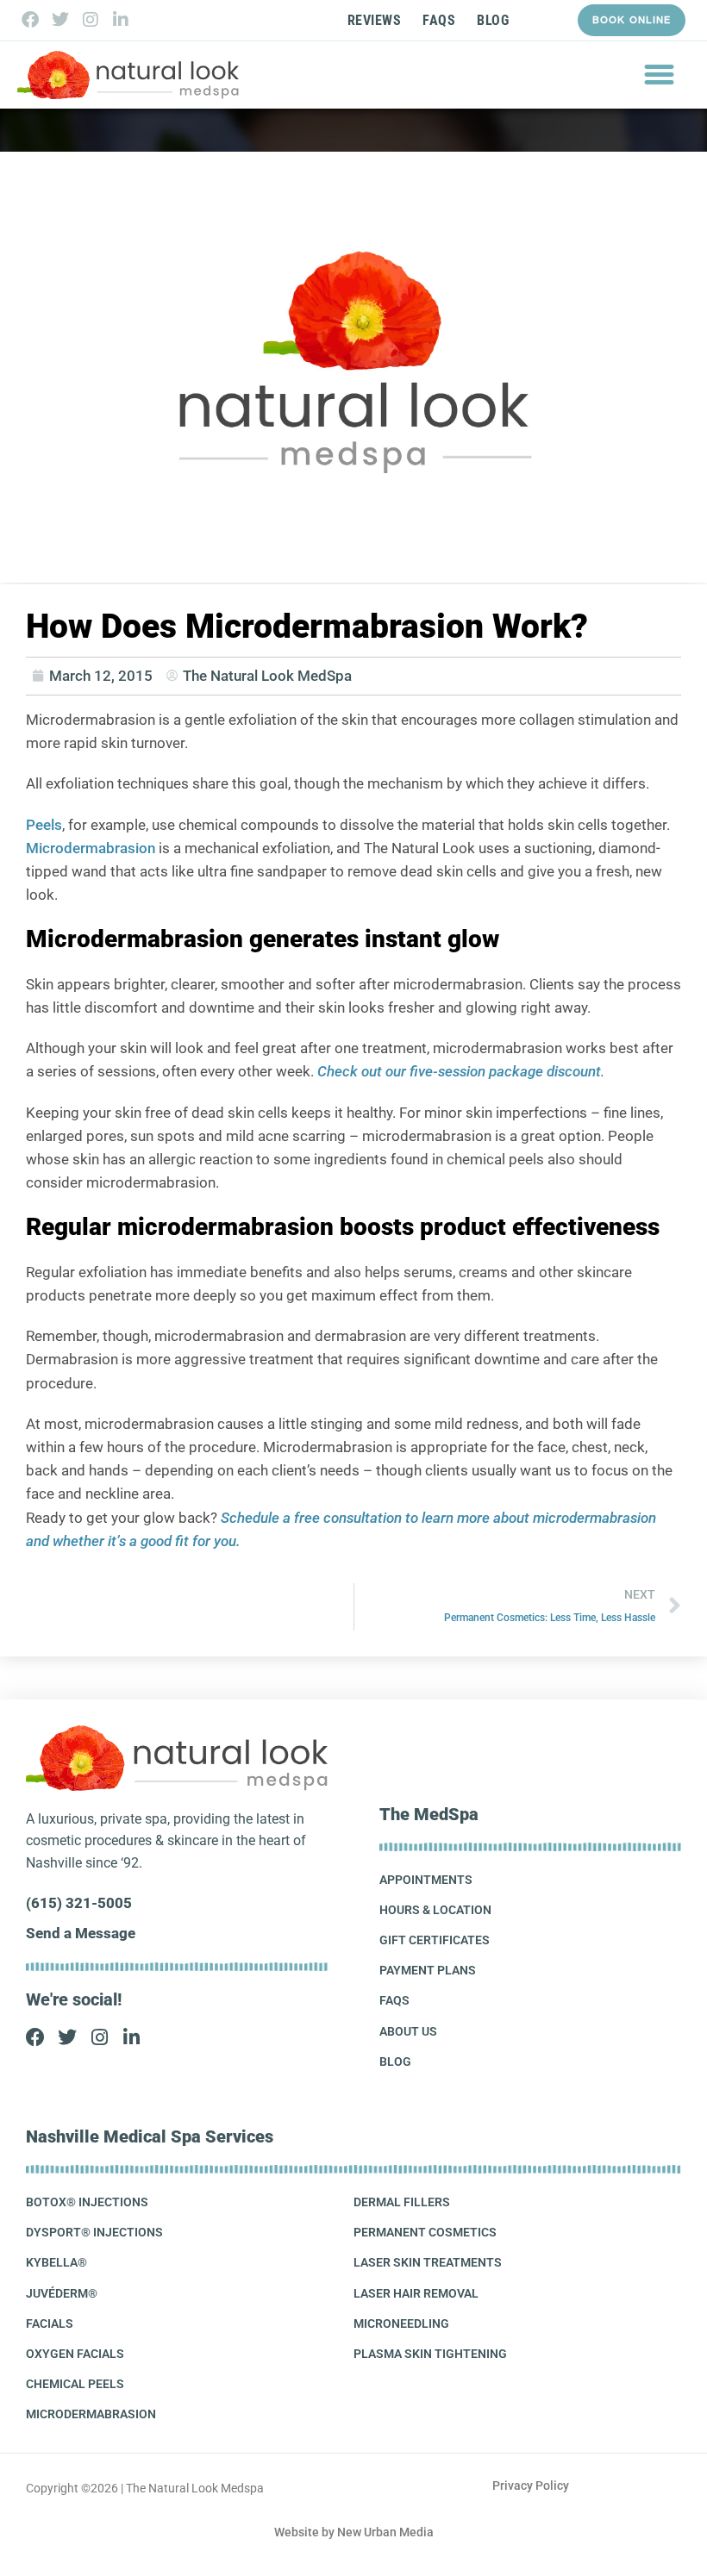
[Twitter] (60, 20)
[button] (660, 75)
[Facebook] (30, 20)
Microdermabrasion (91, 848)
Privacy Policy (531, 2486)
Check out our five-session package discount (459, 1071)
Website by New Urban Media (354, 2532)
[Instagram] (91, 20)
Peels (44, 825)
